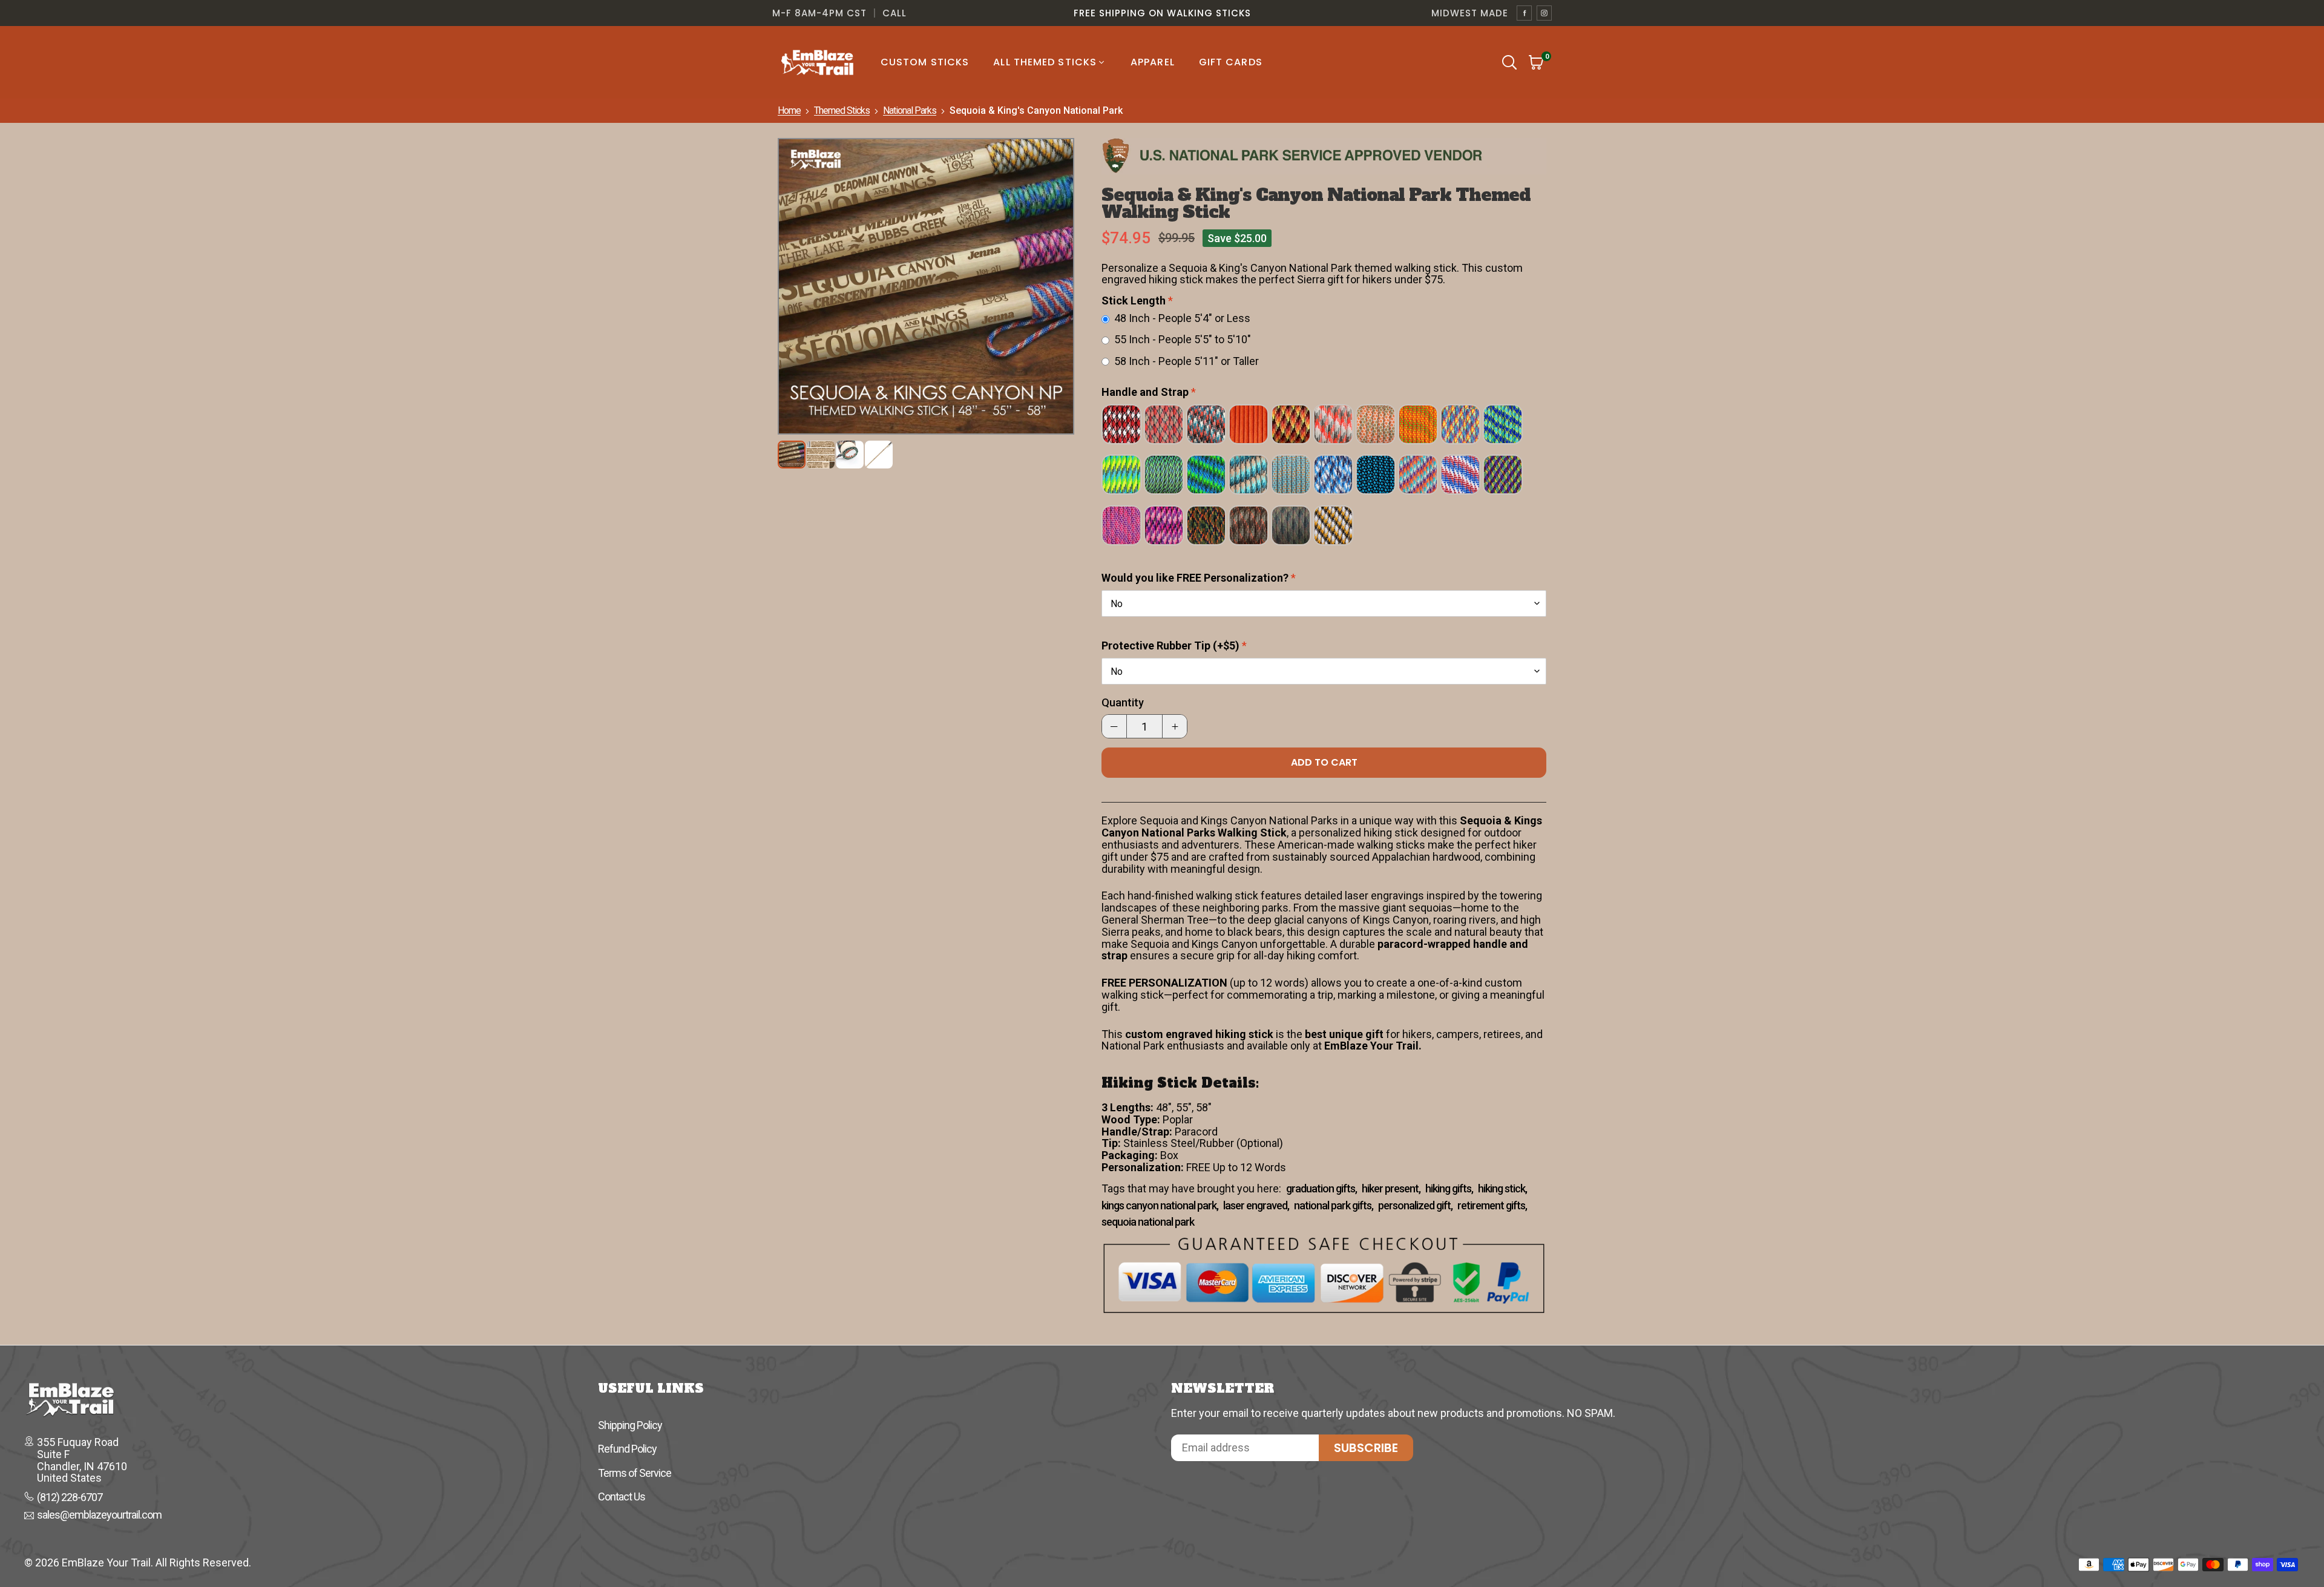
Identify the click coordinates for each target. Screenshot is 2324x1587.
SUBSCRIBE (1366, 1448)
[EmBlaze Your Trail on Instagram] (1544, 13)
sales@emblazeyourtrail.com (99, 1516)
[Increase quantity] (1175, 726)
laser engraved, (1256, 1206)
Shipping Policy (630, 1425)
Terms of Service (635, 1473)
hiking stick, (1502, 1189)
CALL (894, 13)
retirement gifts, (1492, 1206)
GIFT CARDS (1231, 62)
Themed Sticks (842, 110)
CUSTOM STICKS (925, 62)
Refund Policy (627, 1449)
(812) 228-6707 (70, 1497)
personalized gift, (1415, 1206)
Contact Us (622, 1497)
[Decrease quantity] (1114, 726)
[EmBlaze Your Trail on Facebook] (1524, 13)
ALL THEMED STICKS (1045, 62)
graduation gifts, (1321, 1189)
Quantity (1123, 703)
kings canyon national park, (1160, 1206)
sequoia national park (1148, 1222)
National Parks (910, 110)
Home (789, 110)
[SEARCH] (1509, 62)
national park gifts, (1334, 1206)
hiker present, (1391, 1189)
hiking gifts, (1449, 1189)
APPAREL (1153, 62)
